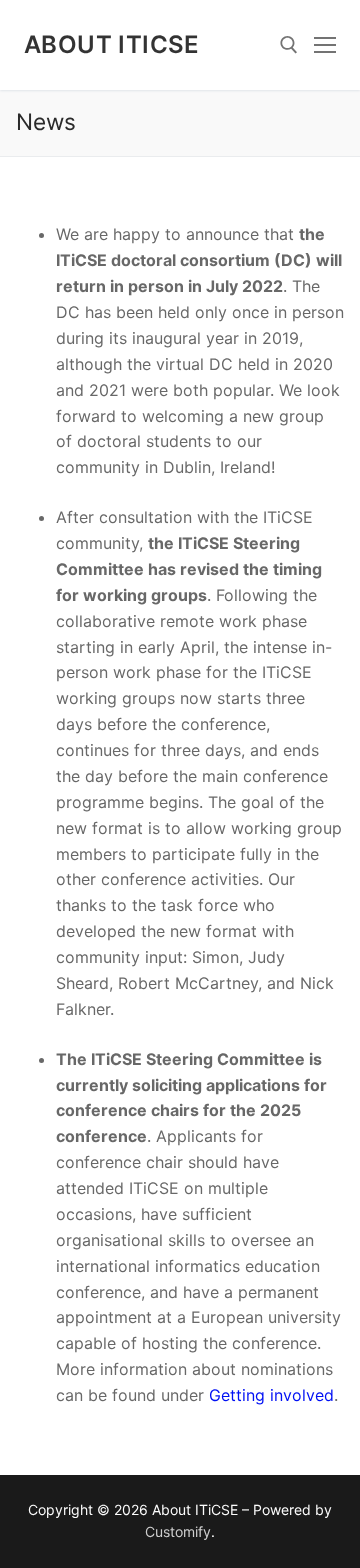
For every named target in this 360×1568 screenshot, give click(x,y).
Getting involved (271, 1395)
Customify (178, 1531)
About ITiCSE (112, 44)
